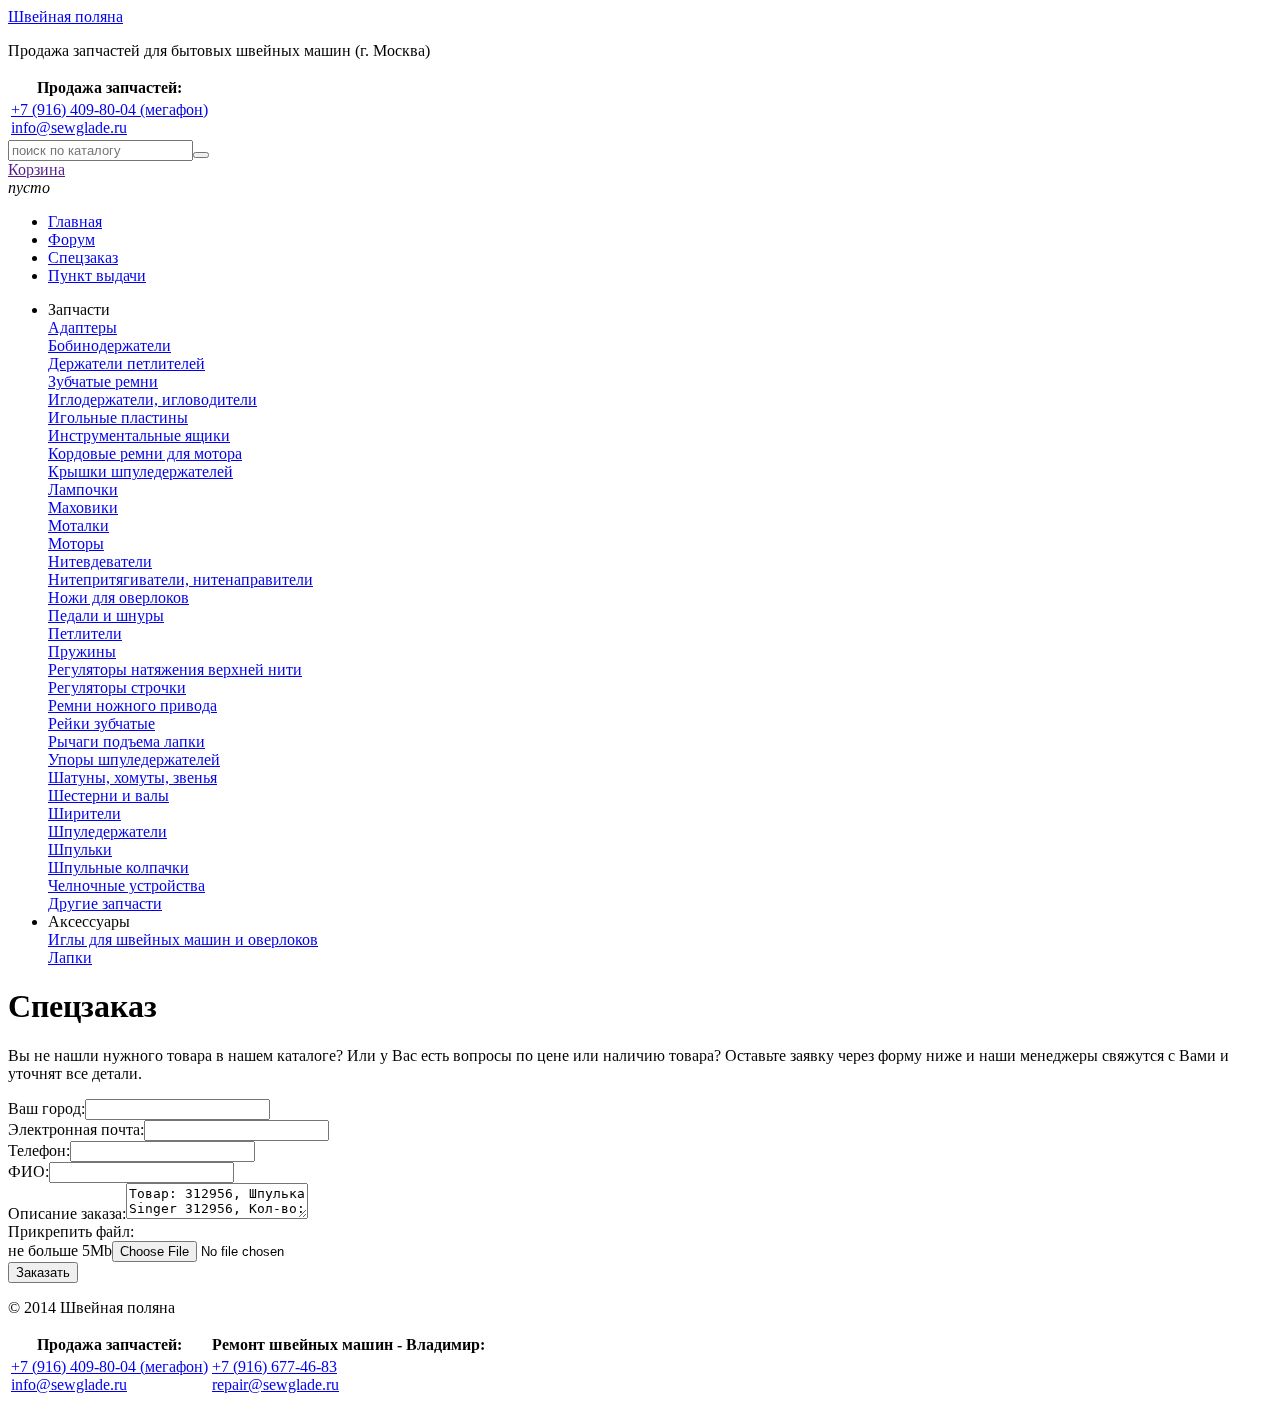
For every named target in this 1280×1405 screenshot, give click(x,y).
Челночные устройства (126, 885)
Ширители (84, 813)
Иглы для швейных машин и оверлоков (183, 939)
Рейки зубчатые (101, 723)
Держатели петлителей (126, 363)
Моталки (78, 525)
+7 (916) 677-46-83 (274, 1366)
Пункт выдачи (97, 275)
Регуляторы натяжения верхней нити (175, 669)
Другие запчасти (105, 903)
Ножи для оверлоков (118, 597)
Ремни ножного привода (132, 705)
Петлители (85, 633)
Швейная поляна (65, 16)
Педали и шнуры (106, 615)
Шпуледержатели (107, 831)
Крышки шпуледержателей (140, 471)
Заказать (43, 1272)
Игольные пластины (118, 417)
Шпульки (80, 849)
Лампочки (83, 489)
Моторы (76, 543)
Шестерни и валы (108, 795)
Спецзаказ (83, 257)
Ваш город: (46, 1108)
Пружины (82, 651)
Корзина (36, 169)
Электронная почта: (76, 1129)
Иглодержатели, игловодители (152, 399)
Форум (71, 239)
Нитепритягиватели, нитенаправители (180, 579)
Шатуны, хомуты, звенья (132, 777)
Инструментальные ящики (139, 435)
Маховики (83, 507)
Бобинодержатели (109, 345)
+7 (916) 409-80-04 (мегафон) (109, 109)
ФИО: (28, 1171)
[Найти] (201, 155)
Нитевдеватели (100, 561)
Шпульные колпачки (118, 867)
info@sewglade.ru (69, 127)
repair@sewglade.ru (275, 1384)
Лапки (70, 957)
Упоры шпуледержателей (134, 759)
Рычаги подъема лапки (126, 741)
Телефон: (39, 1150)
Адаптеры (82, 327)
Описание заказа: (67, 1213)
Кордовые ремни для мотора (145, 453)
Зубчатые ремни (103, 381)
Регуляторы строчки (117, 687)
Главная (75, 221)
